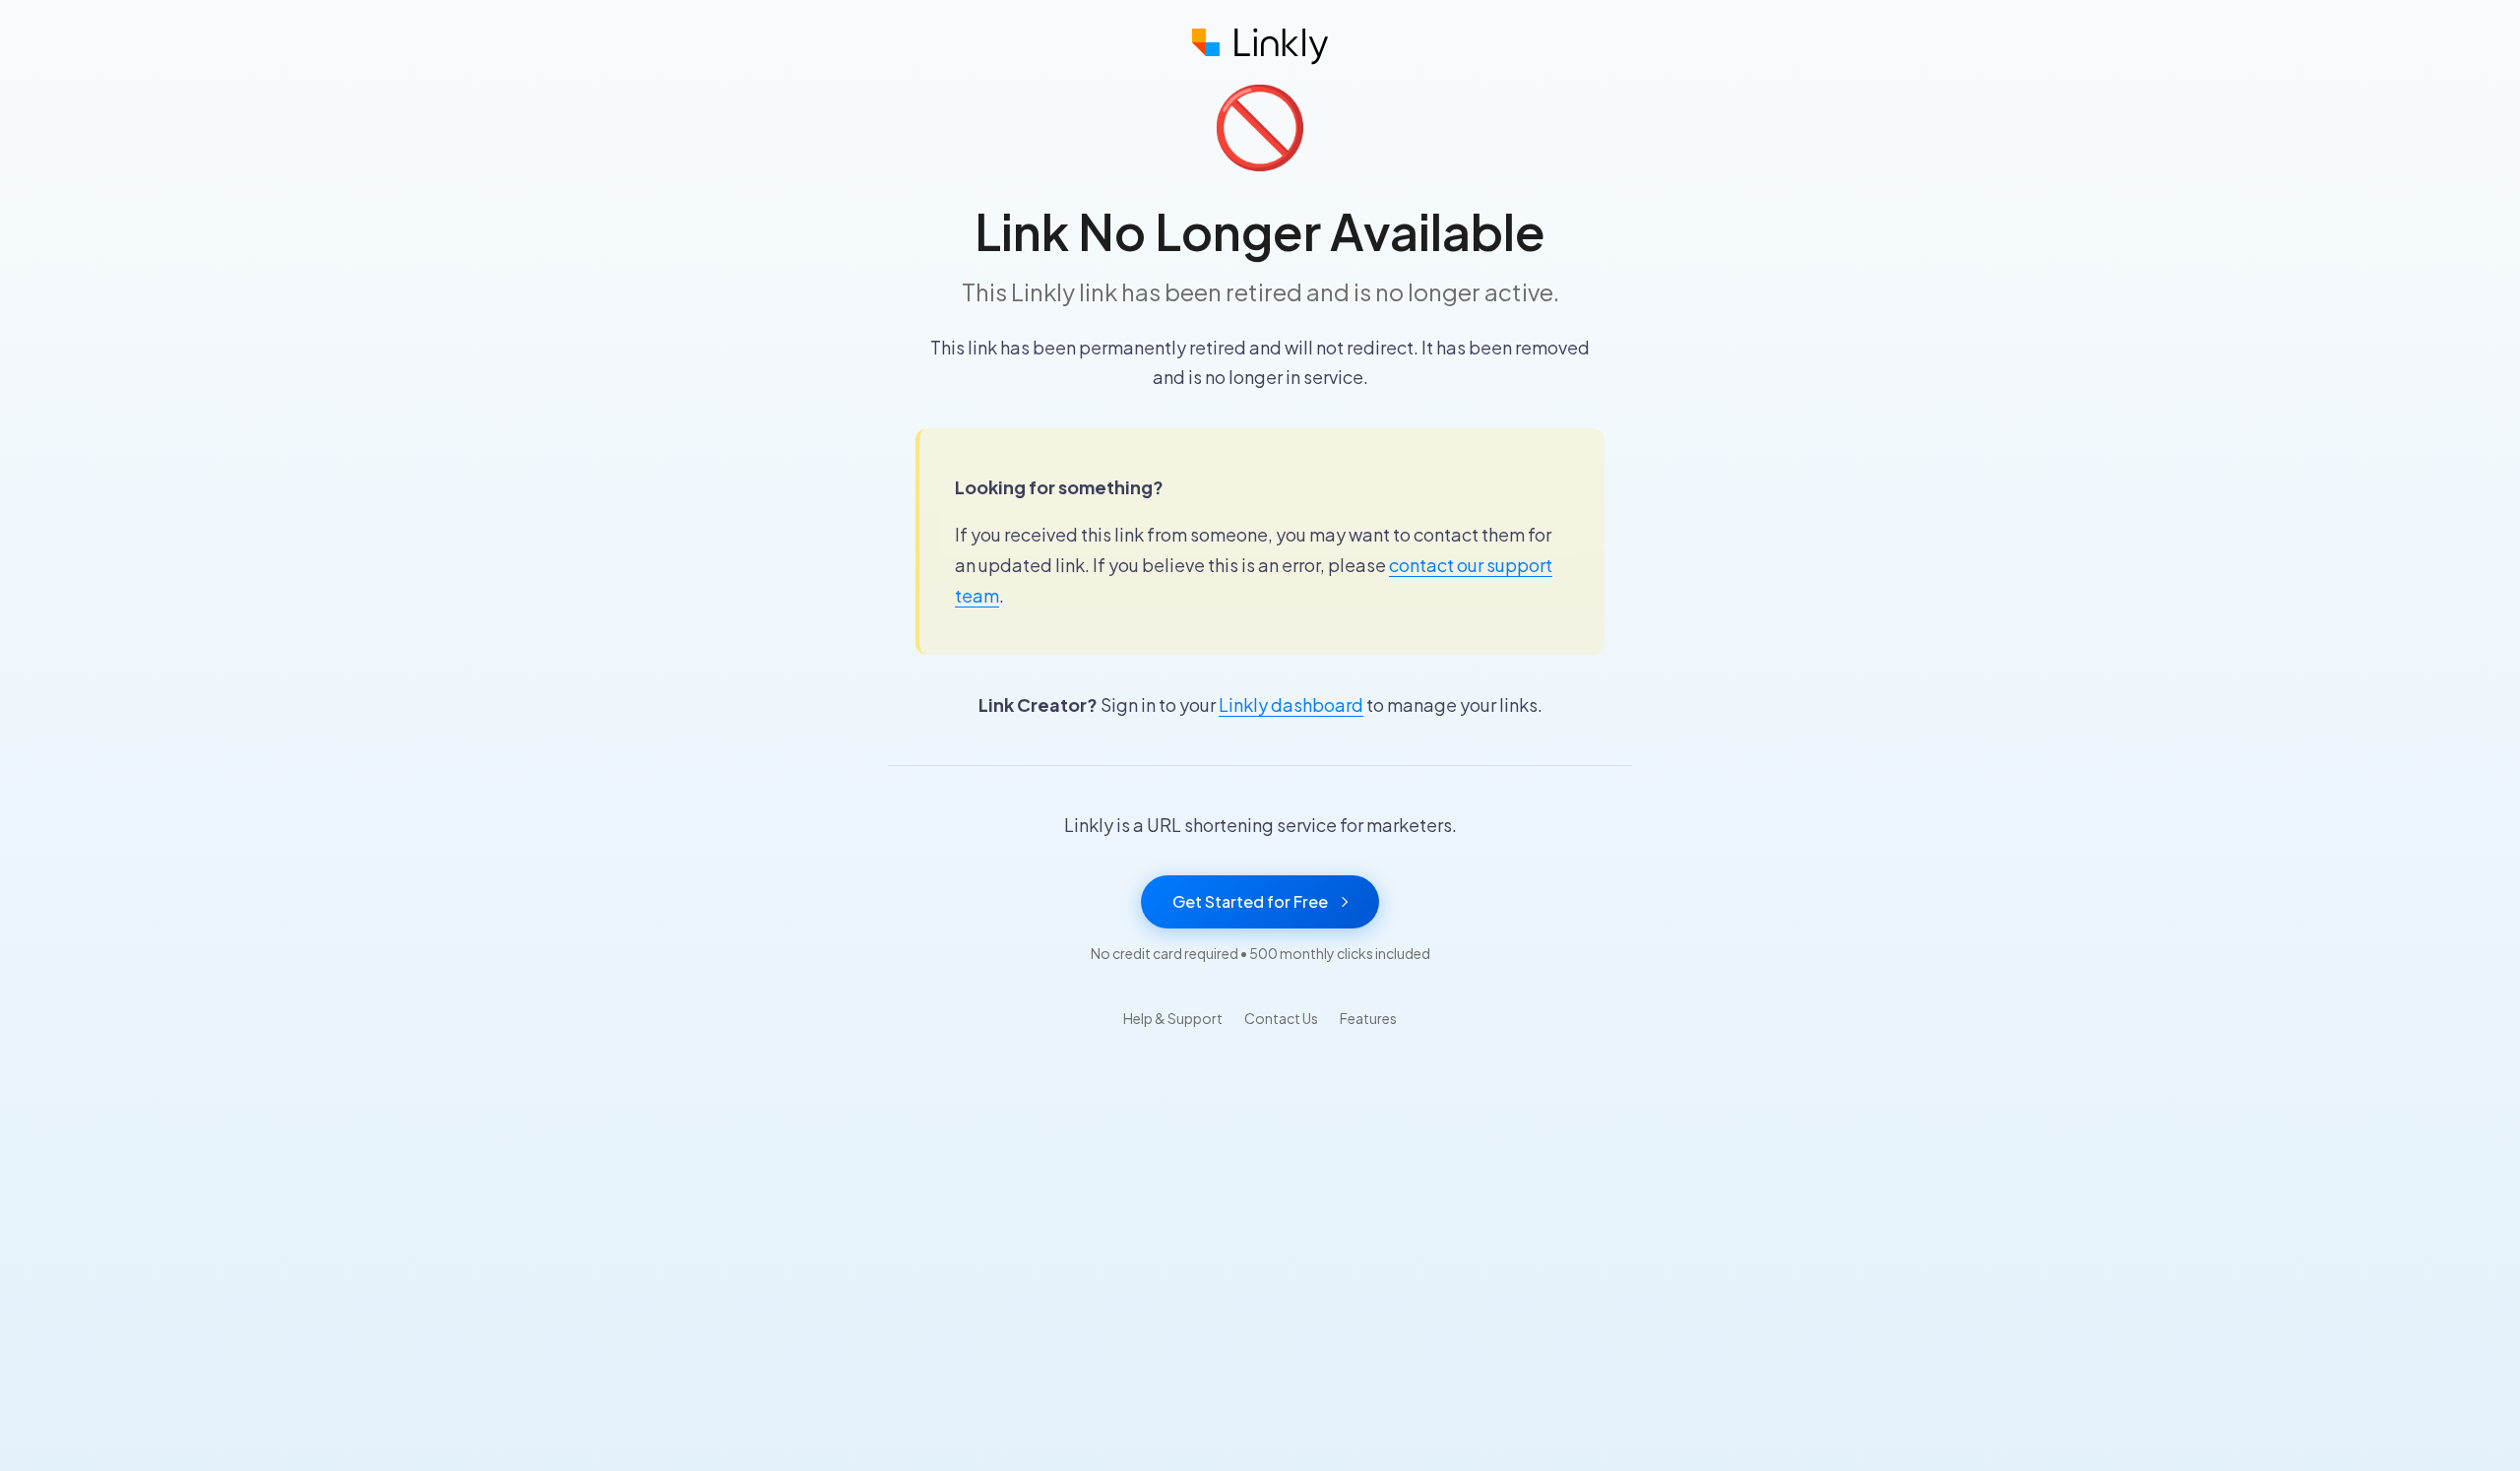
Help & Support (1173, 1018)
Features (1368, 1018)
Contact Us (1281, 1018)
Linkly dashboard (1291, 704)
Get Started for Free (1250, 901)
